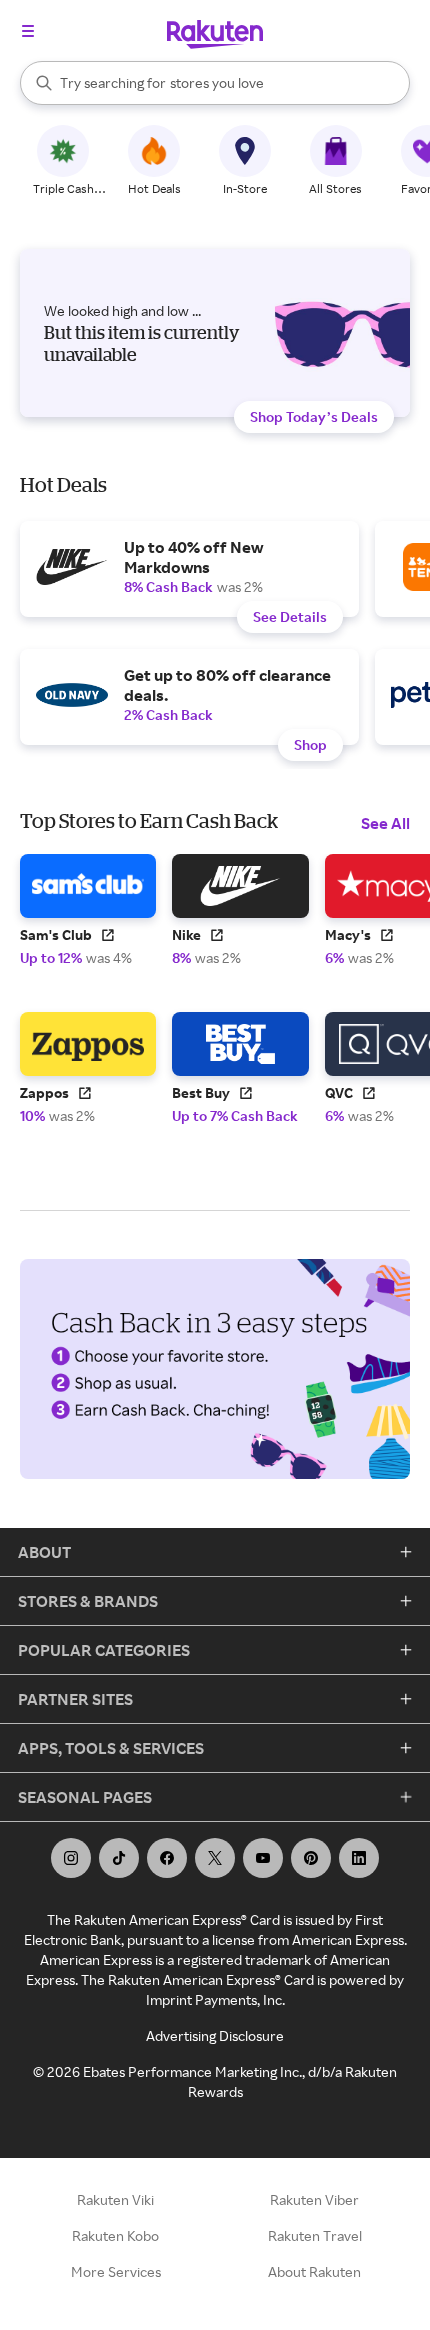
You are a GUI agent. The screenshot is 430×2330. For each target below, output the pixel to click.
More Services (116, 2271)
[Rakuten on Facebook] (167, 1858)
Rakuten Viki (115, 2199)
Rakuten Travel (315, 2235)
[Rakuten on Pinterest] (311, 1858)
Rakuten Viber (314, 2199)
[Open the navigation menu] (28, 31)
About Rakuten (314, 2271)
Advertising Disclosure (215, 2035)
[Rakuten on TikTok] (119, 1858)
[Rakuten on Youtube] (263, 1858)
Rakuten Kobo (115, 2235)
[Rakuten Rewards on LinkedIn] (359, 1858)
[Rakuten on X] (215, 1858)
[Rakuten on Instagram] (71, 1858)
